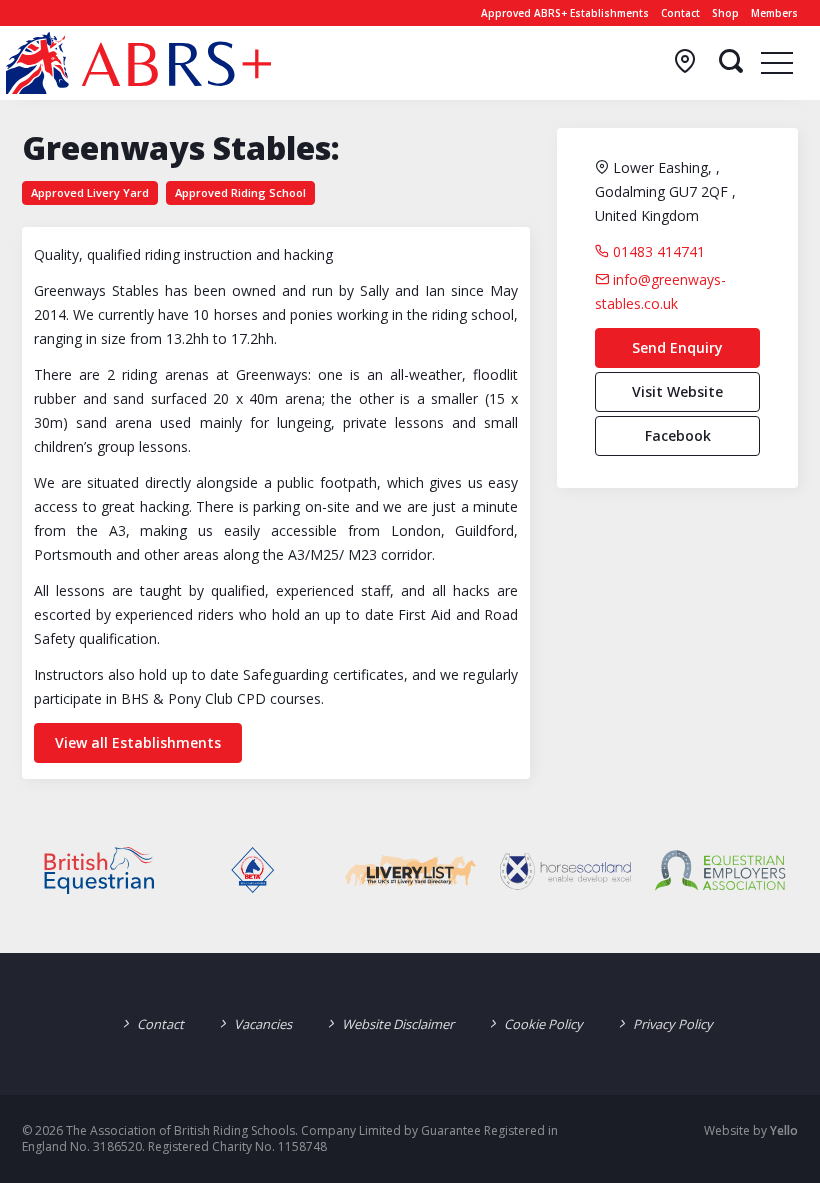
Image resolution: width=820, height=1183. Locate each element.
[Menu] (777, 62)
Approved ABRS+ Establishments (565, 13)
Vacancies (263, 1024)
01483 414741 (657, 251)
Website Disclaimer (398, 1024)
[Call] (685, 62)
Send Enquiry (677, 347)
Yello (784, 1130)
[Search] (731, 62)
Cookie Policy (543, 1024)
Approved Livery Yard (90, 192)
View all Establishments (138, 742)
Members (774, 13)
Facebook (678, 435)
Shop (725, 13)
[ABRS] (138, 63)
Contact (680, 13)
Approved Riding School (240, 192)
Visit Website (677, 391)
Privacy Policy (673, 1024)
